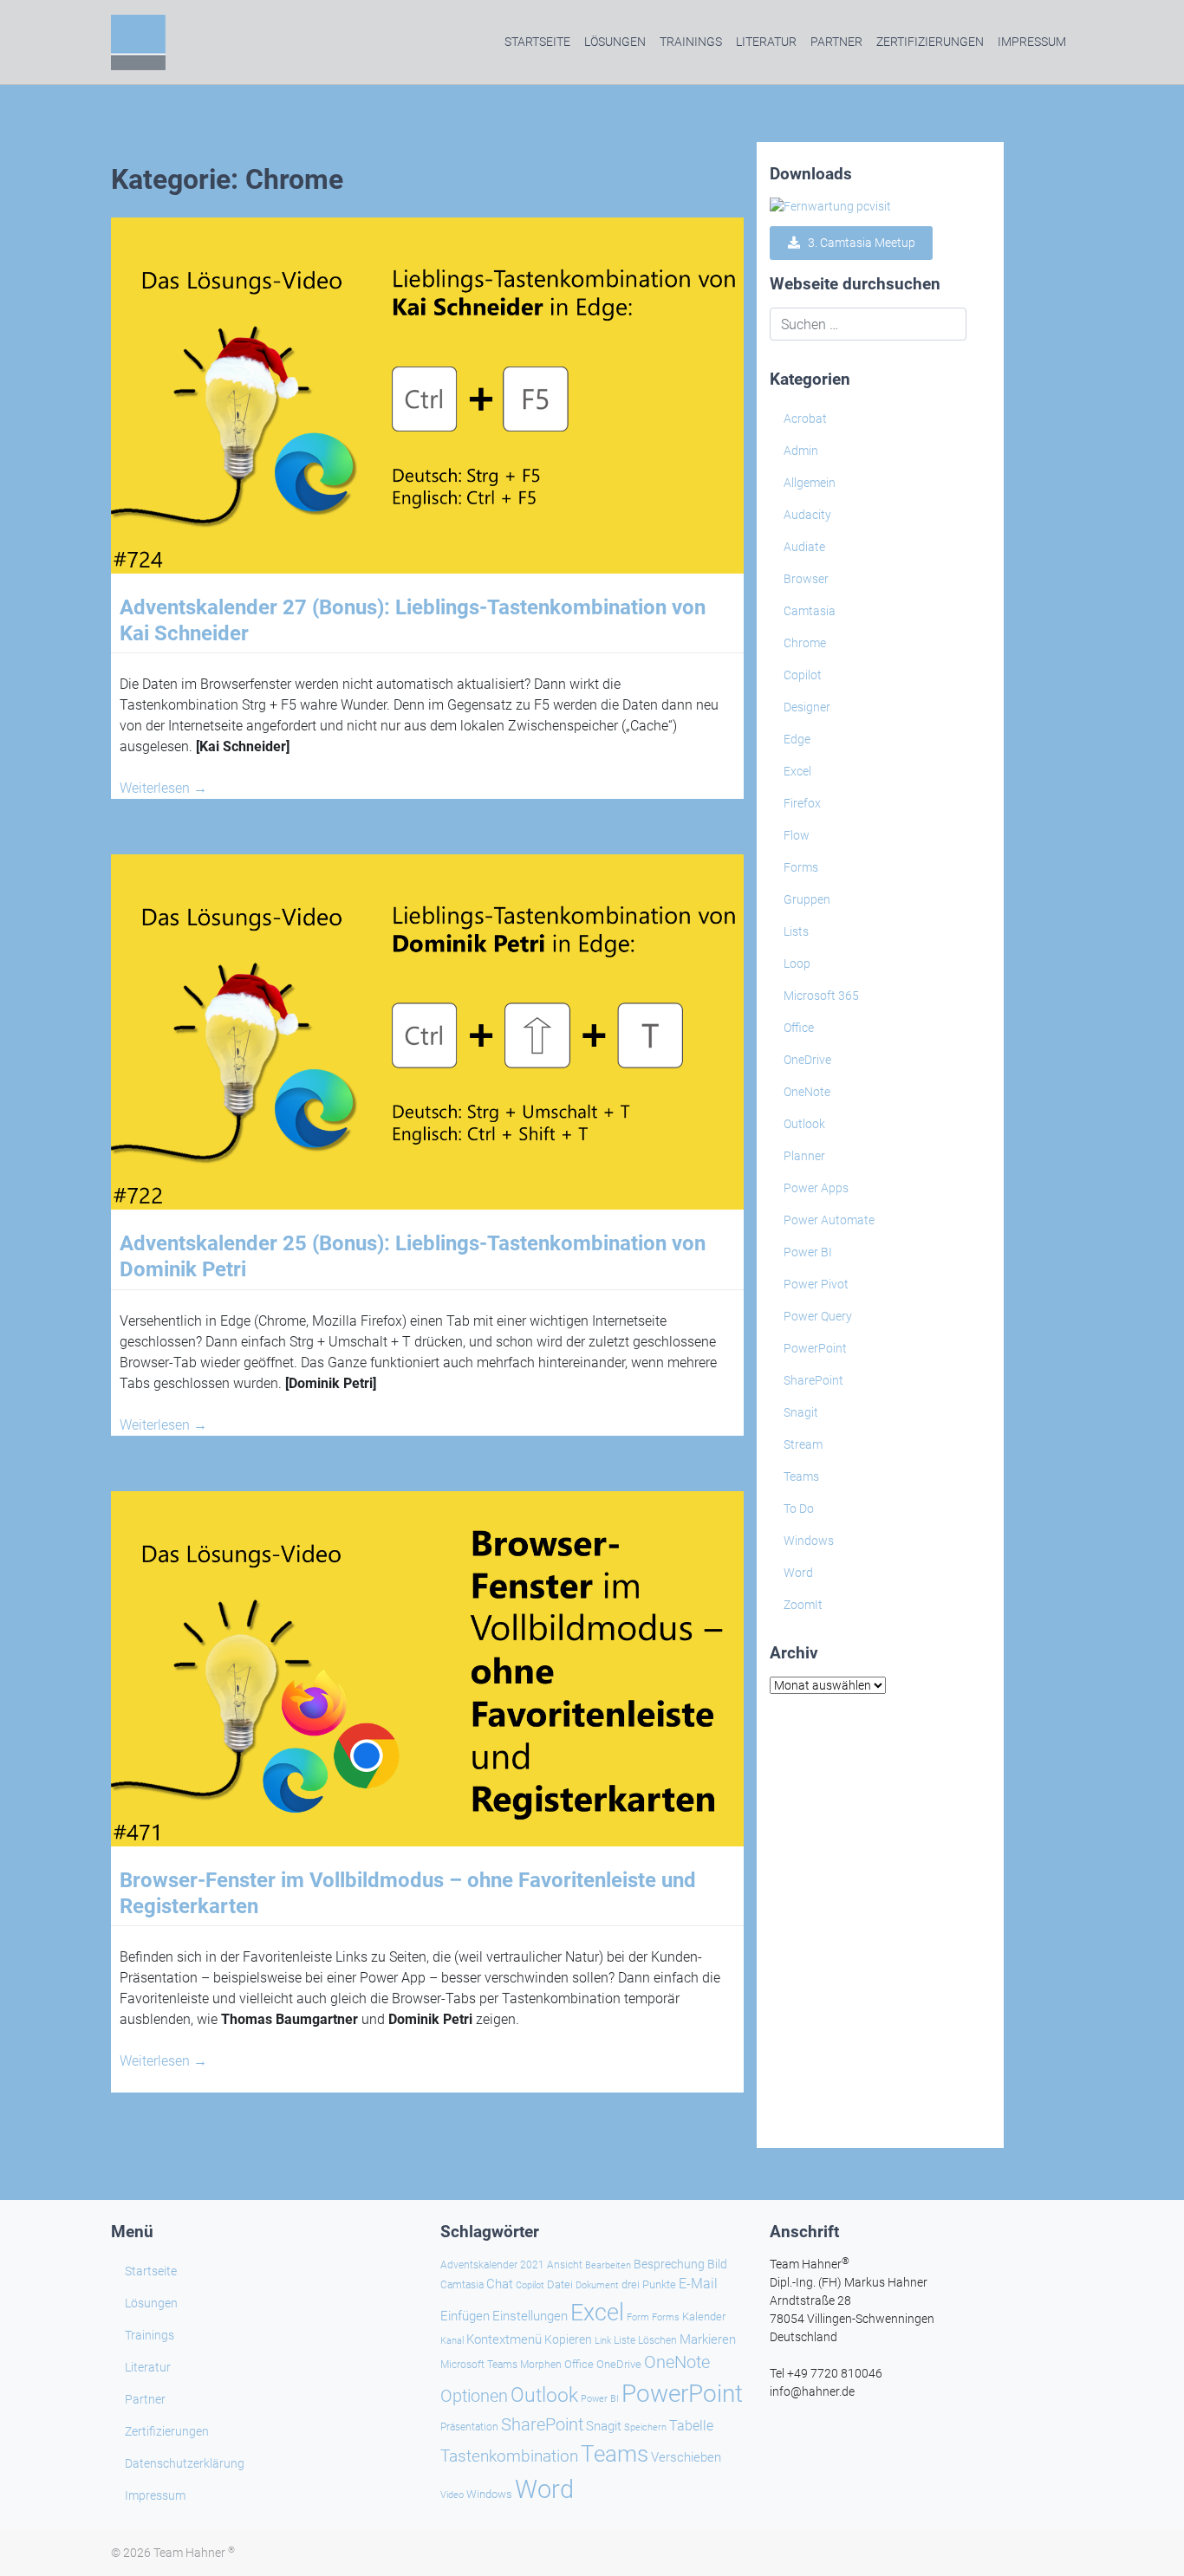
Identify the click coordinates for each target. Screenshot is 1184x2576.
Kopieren (568, 2339)
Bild (717, 2264)
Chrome (805, 643)
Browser (806, 579)
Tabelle (691, 2426)
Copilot (803, 675)
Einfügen (465, 2316)
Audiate (804, 547)
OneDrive (807, 1060)
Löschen (657, 2340)
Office (799, 1028)
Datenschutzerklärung (185, 2463)
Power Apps (816, 1188)
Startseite (537, 42)
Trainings (691, 42)
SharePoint (813, 1380)
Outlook (804, 1124)
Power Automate (829, 1220)
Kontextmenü (504, 2339)
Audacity (807, 515)
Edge (797, 739)
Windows (809, 1541)
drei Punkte (649, 2284)
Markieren (708, 2340)
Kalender (704, 2316)
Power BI (808, 1252)
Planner (804, 1156)
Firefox (802, 803)
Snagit (801, 1412)
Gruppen (807, 899)
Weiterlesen (163, 788)
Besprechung (669, 2264)
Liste (625, 2340)
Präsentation (469, 2427)
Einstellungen (530, 2316)
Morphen (541, 2365)
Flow (797, 835)
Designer (807, 707)
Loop (797, 964)
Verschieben (686, 2457)
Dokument (597, 2285)
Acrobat (805, 419)
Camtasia (810, 611)
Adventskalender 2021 (492, 2265)
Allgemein (810, 483)
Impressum (1032, 42)
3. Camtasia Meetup (858, 243)
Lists (796, 931)
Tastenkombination (509, 2456)
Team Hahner (194, 2553)
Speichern (645, 2427)
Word (798, 1573)
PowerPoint (815, 1348)
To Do (799, 1509)
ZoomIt (803, 1605)
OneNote (807, 1092)
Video (452, 2495)
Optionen (474, 2396)
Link (603, 2340)
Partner (836, 42)
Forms (801, 867)
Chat (500, 2284)
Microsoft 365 (821, 996)
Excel (797, 771)
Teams (801, 1476)
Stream (803, 1444)
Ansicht (565, 2265)
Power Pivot (816, 1284)
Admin (801, 451)
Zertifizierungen (930, 42)
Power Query (818, 1316)
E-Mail (698, 2284)
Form (638, 2317)
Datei (560, 2284)
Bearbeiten (608, 2265)
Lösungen (615, 42)
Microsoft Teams (479, 2365)
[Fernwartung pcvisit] (830, 206)
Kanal (452, 2340)
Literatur (766, 42)
